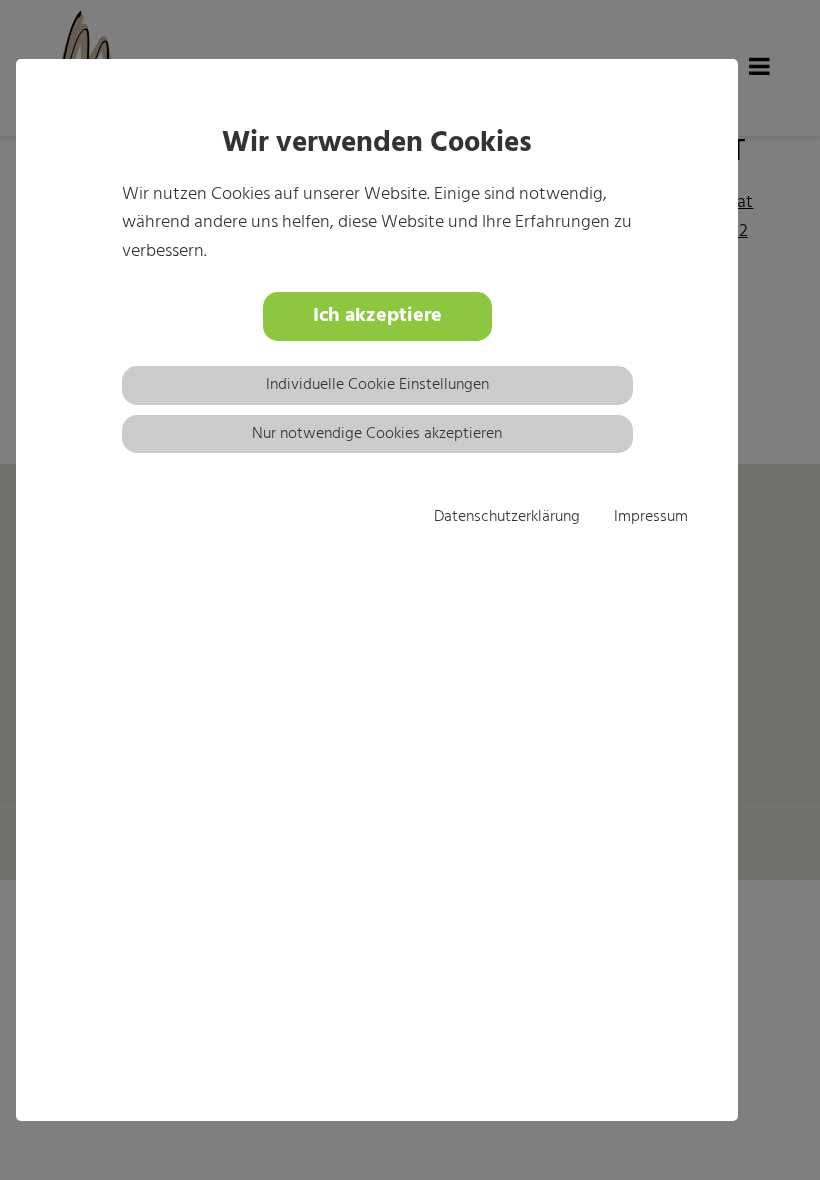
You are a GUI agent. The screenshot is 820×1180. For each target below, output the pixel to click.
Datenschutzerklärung (507, 517)
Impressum (651, 517)
